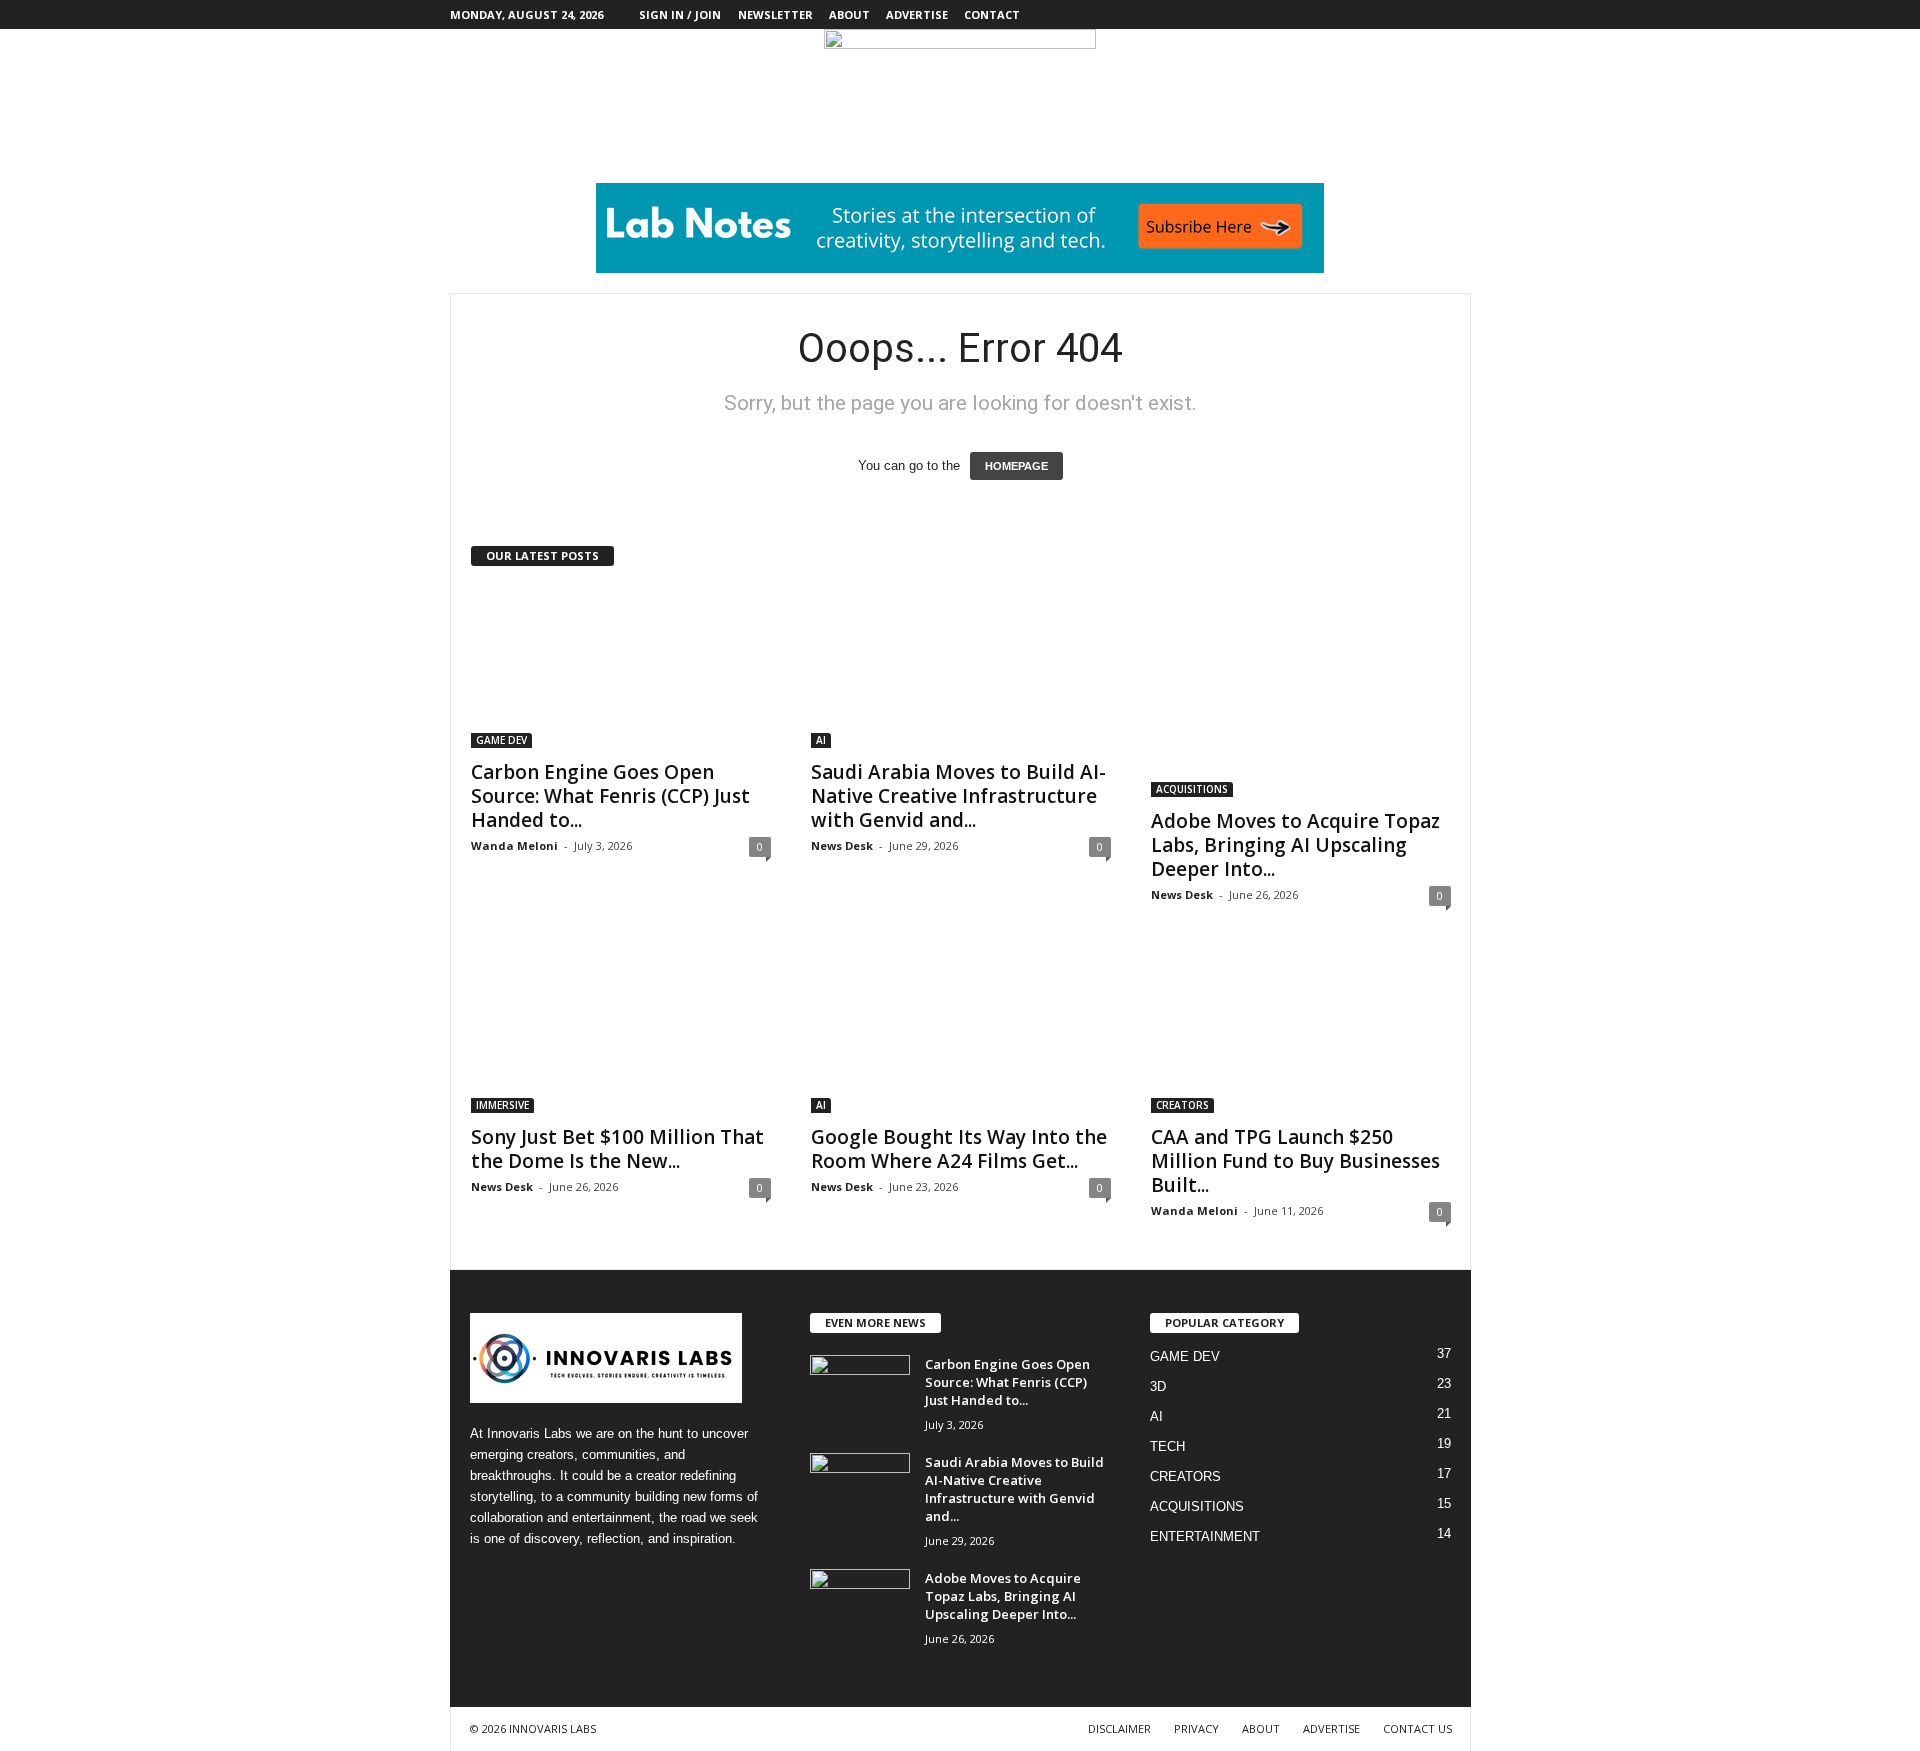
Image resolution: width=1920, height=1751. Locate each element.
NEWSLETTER (775, 14)
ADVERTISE (917, 14)
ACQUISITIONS (1192, 789)
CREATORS (1182, 1105)
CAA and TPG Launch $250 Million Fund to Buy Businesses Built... (1295, 1161)
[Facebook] (1332, 14)
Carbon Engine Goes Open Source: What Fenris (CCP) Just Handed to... (610, 796)
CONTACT (992, 14)
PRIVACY (1196, 1728)
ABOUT (849, 14)
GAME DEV (501, 740)
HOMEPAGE (1016, 466)
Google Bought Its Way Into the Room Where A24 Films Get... (959, 1149)
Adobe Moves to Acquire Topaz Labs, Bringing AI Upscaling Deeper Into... (1295, 845)
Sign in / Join (680, 14)
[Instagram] (1363, 14)
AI (821, 740)
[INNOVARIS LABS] (960, 74)
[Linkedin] (1394, 14)
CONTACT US (1417, 1728)
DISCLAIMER (1119, 1728)
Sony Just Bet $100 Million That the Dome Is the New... (617, 1149)
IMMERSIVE (502, 1105)
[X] (1425, 14)
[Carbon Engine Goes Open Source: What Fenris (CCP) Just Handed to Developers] (621, 668)
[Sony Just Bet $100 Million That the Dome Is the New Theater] (621, 1033)
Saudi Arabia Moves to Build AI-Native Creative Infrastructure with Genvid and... (958, 796)
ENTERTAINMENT (1205, 1536)
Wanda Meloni (514, 845)
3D (1158, 1386)
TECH (1167, 1446)
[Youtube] (1456, 14)
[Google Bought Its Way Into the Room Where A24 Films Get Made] (961, 1033)
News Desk (842, 845)
